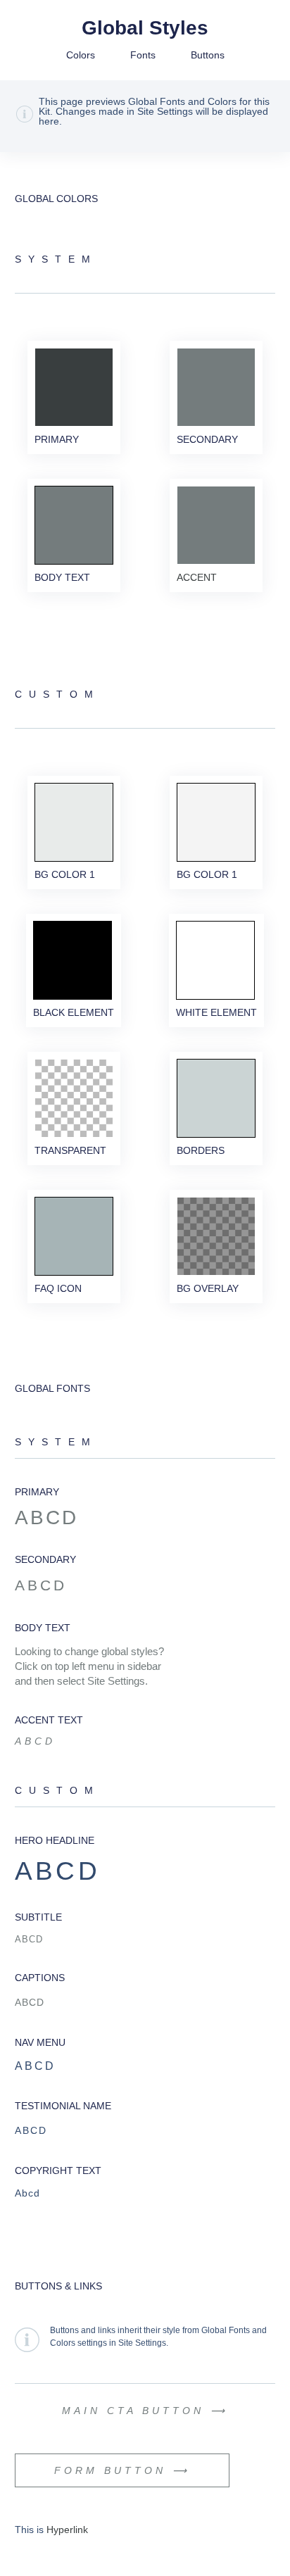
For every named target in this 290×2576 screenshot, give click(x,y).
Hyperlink (67, 2530)
